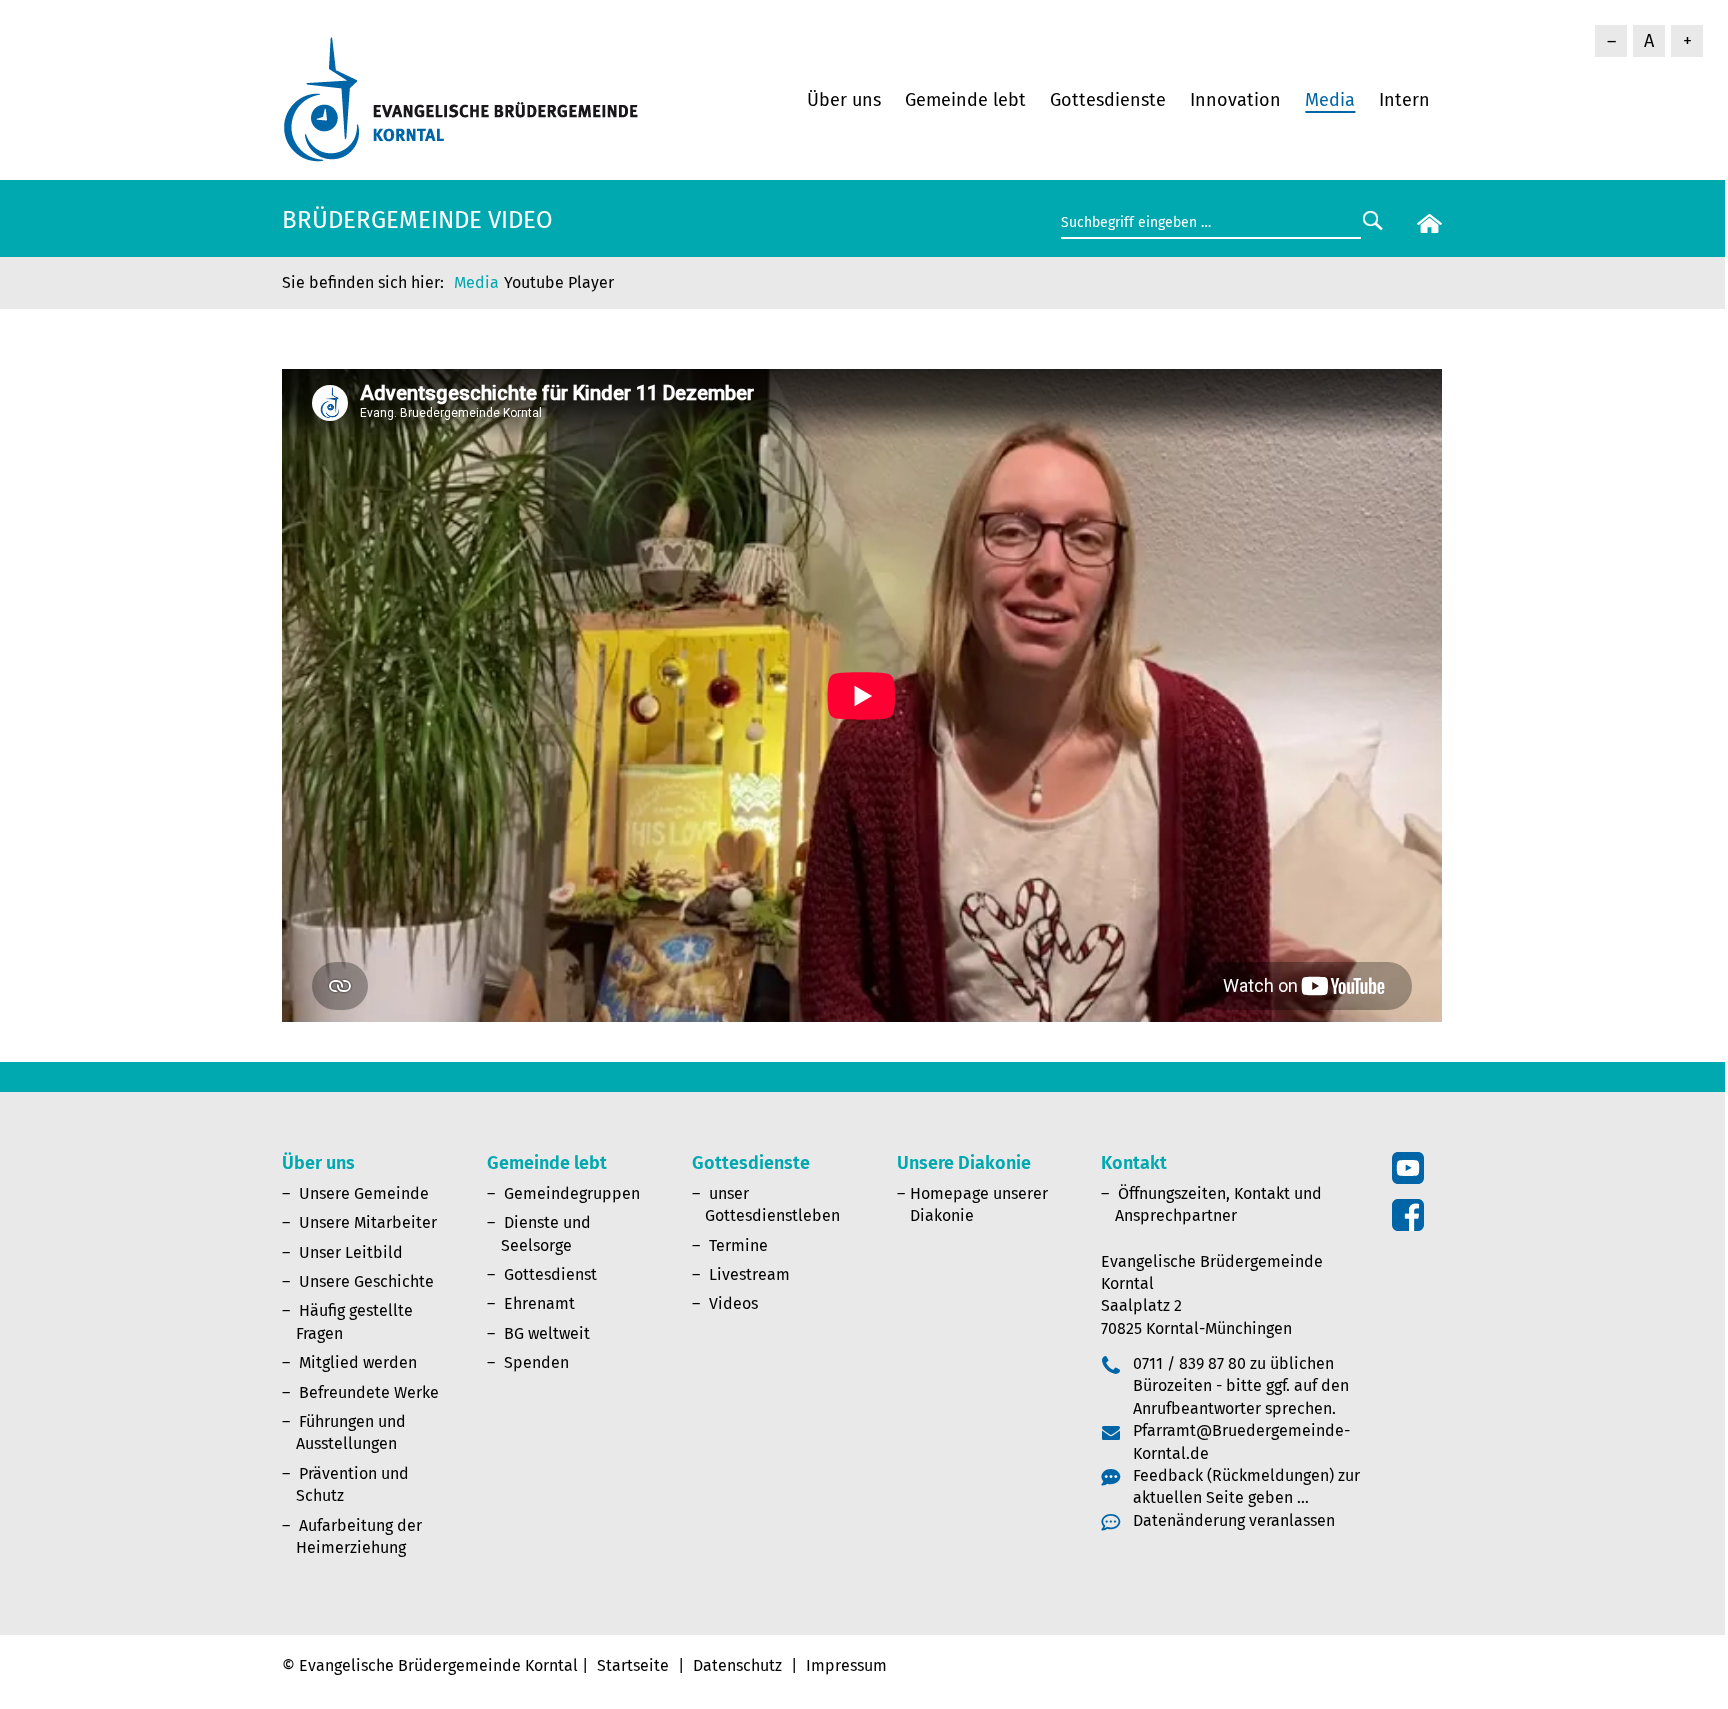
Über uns (844, 100)
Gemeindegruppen (572, 1193)
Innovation (1235, 100)
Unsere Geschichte (366, 1281)
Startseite (633, 1665)
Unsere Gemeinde (364, 1193)
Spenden (536, 1362)
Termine (738, 1245)
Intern (1404, 100)
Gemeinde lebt (965, 100)
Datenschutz (737, 1665)
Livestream (749, 1274)
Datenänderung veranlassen (1234, 1520)
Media (1330, 100)
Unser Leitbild (351, 1252)
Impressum (846, 1665)
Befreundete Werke (369, 1392)
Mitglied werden (358, 1362)
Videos (733, 1303)
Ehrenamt (539, 1303)
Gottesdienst (550, 1274)
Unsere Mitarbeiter (368, 1222)
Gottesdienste (1108, 100)
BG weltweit (547, 1333)
